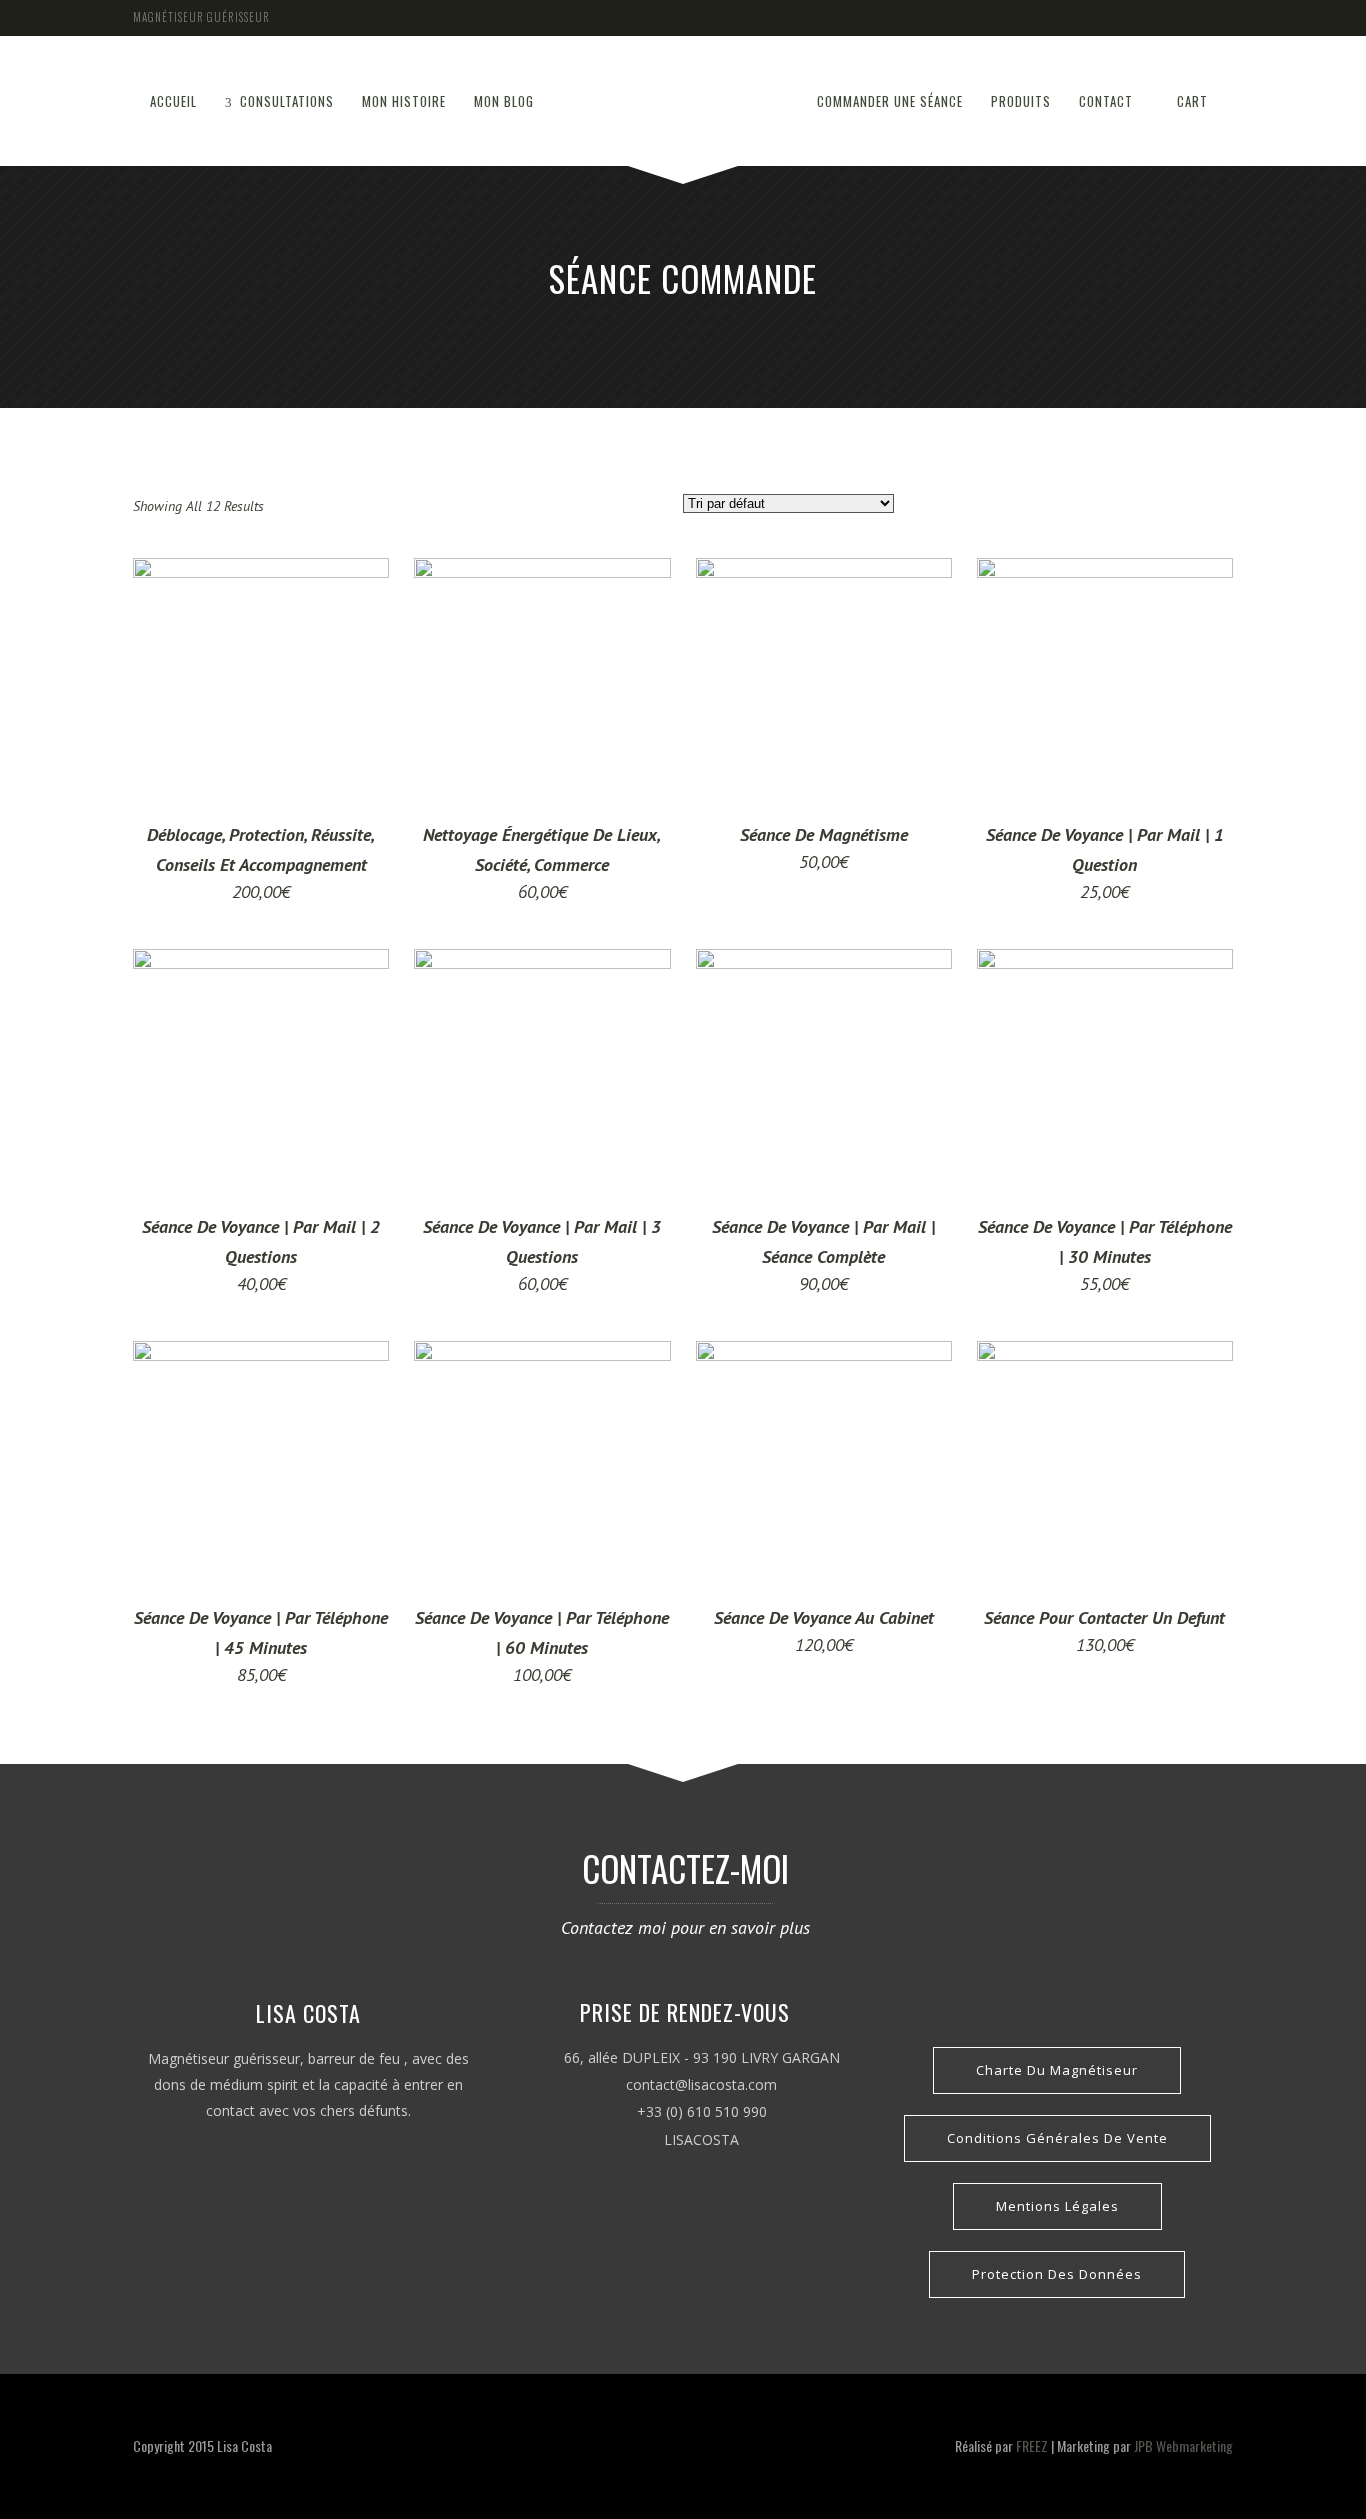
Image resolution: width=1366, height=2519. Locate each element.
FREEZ (1032, 2445)
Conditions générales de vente (1057, 2138)
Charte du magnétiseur (1057, 2070)
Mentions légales (1057, 2206)
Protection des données (1057, 2274)
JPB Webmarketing (1183, 2445)
